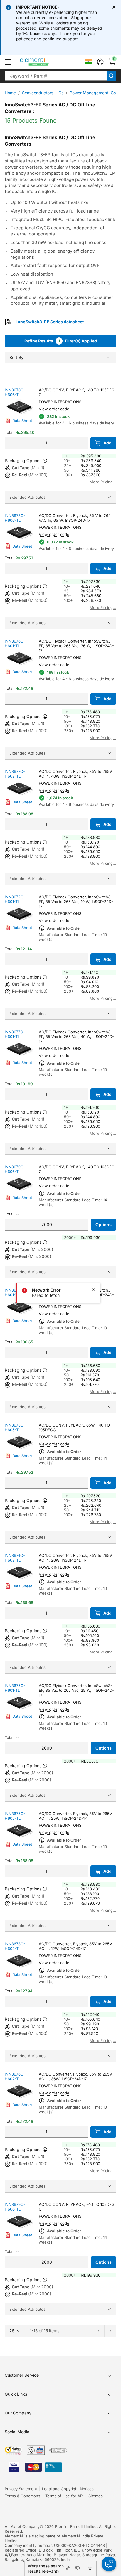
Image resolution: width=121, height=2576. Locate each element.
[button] (8, 62)
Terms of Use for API (64, 2496)
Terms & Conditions (22, 2496)
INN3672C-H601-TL (15, 899)
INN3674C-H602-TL (15, 1558)
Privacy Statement (21, 2489)
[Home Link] (45, 62)
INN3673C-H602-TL (15, 1946)
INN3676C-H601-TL (15, 643)
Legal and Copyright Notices (68, 2489)
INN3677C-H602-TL (15, 774)
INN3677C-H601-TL (15, 1034)
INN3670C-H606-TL (15, 392)
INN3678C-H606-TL (15, 518)
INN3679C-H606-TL (15, 1169)
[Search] (112, 76)
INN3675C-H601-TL (15, 1688)
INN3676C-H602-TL (15, 2076)
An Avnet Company (22, 2526)
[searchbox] (56, 76)
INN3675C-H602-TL (15, 1816)
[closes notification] (114, 7)
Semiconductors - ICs (43, 93)
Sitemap (96, 2496)
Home (10, 93)
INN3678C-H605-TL (15, 1427)
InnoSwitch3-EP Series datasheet (50, 322)
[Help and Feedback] (109, 2564)
